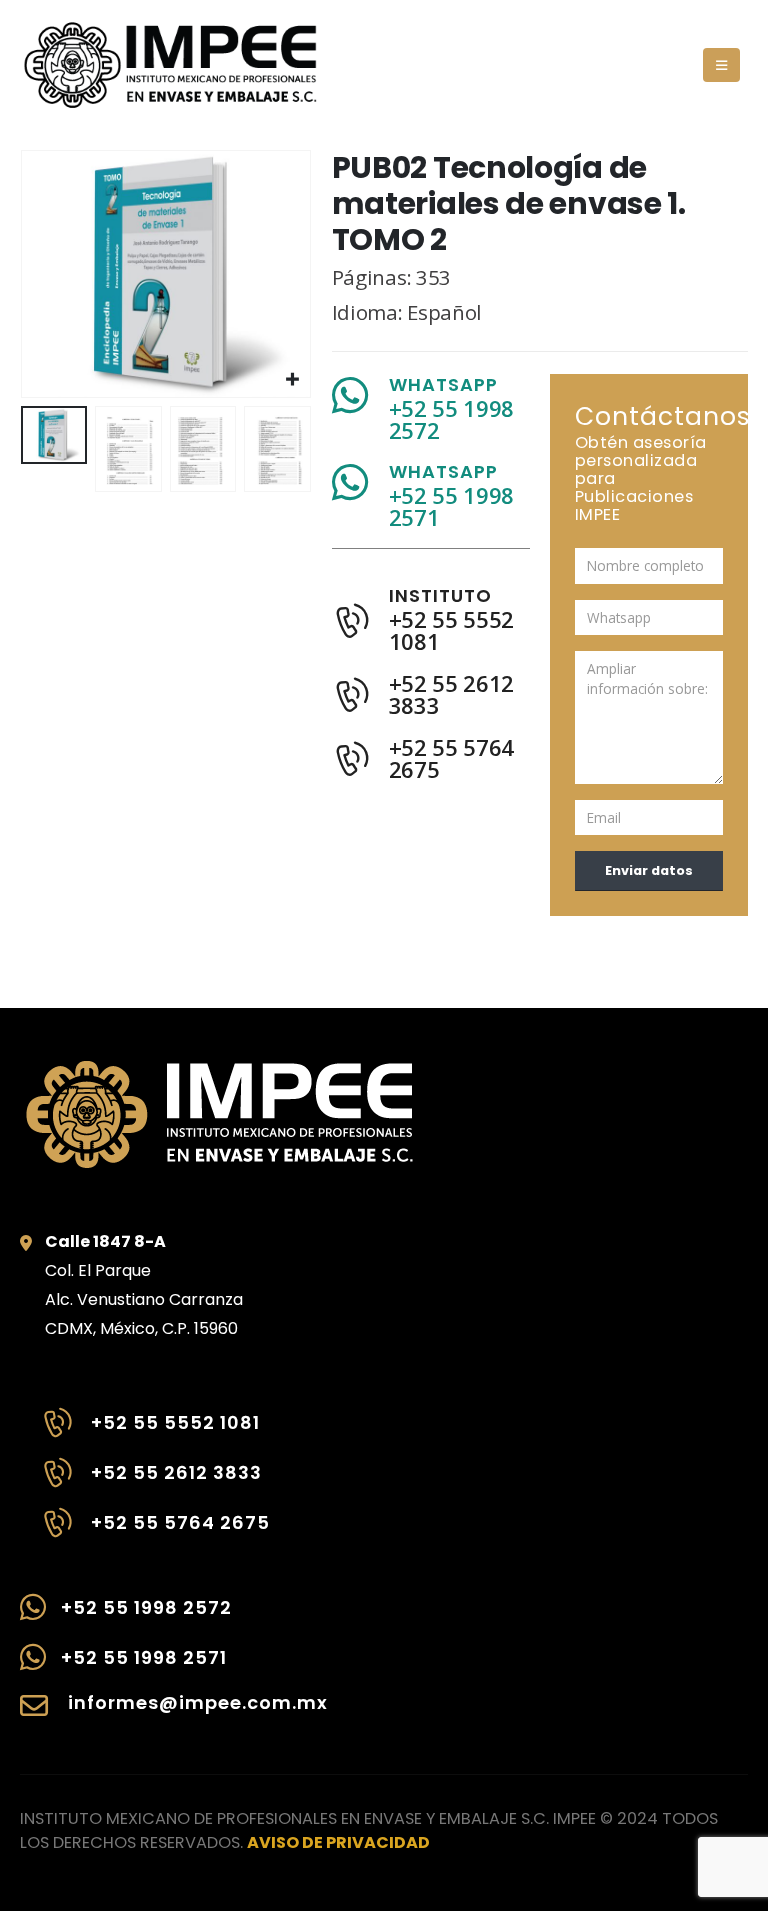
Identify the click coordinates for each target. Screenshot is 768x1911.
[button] (721, 65)
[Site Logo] (170, 65)
